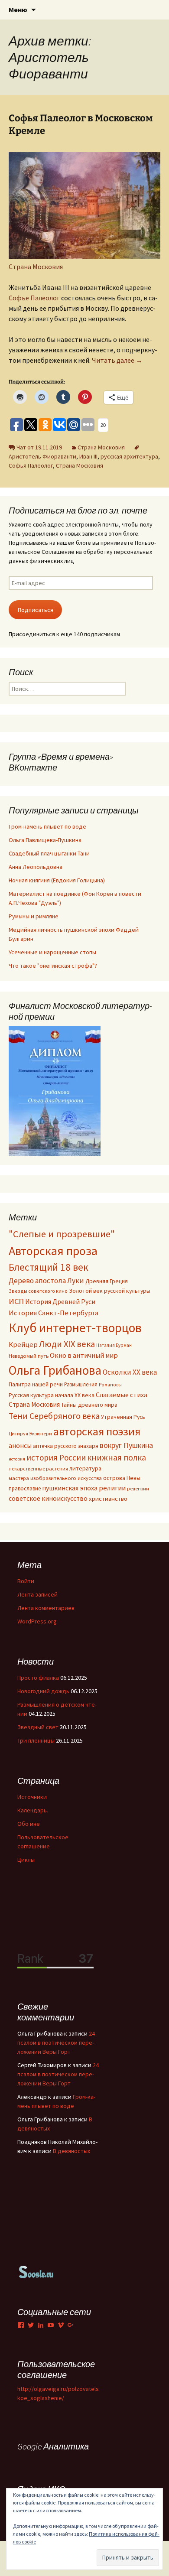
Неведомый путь (29, 1356)
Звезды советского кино (38, 1291)
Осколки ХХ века (130, 1372)
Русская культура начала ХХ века (52, 1395)
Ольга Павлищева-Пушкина (45, 840)
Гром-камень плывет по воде (47, 826)
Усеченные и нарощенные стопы (52, 952)
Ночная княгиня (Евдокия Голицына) (57, 880)
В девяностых (71, 2151)
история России (56, 1457)
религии (112, 1488)
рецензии (138, 1489)
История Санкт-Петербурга (54, 1313)
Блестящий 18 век (49, 1267)
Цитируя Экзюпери (30, 1433)
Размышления (81, 1384)
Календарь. (33, 1810)
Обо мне (29, 1824)
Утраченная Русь (123, 1417)
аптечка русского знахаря (66, 1446)
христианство (108, 1498)
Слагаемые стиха (122, 1395)
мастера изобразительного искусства (55, 1478)
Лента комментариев (46, 1608)
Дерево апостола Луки (46, 1281)
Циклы (26, 1860)
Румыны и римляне (34, 916)
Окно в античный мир (84, 1355)
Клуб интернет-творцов (75, 1328)
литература (85, 1468)
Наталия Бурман (114, 1345)
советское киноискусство (48, 1498)
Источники (32, 1797)
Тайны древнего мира (89, 1405)
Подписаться (36, 610)
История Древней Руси (60, 1301)
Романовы (110, 1385)
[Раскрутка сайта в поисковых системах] (36, 2271)
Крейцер (23, 1345)
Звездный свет (38, 1727)
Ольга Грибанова (55, 1370)
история (17, 1459)
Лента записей (37, 1594)
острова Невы (122, 1478)
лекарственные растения (38, 1469)
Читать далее (117, 360)
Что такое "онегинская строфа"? (53, 966)
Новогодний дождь (43, 1691)
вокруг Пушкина (126, 1445)
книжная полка (117, 1457)
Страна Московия (36, 267)
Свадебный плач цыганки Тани (49, 853)
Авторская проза (53, 1251)
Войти (26, 1581)
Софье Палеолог (34, 298)
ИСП (16, 1301)
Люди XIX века (67, 1344)
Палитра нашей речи (36, 1384)
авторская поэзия (97, 1431)
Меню (18, 10)
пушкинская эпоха (70, 1488)
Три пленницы (36, 1740)
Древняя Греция (107, 1281)
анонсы (20, 1445)
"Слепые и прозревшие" (62, 1234)
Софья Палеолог (31, 465)
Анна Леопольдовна (36, 867)
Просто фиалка (38, 1678)
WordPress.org (37, 1621)
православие (25, 1488)
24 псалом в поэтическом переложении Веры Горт (56, 2043)
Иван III (88, 456)
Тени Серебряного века (54, 1416)
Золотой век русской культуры (110, 1291)
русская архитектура (129, 456)
